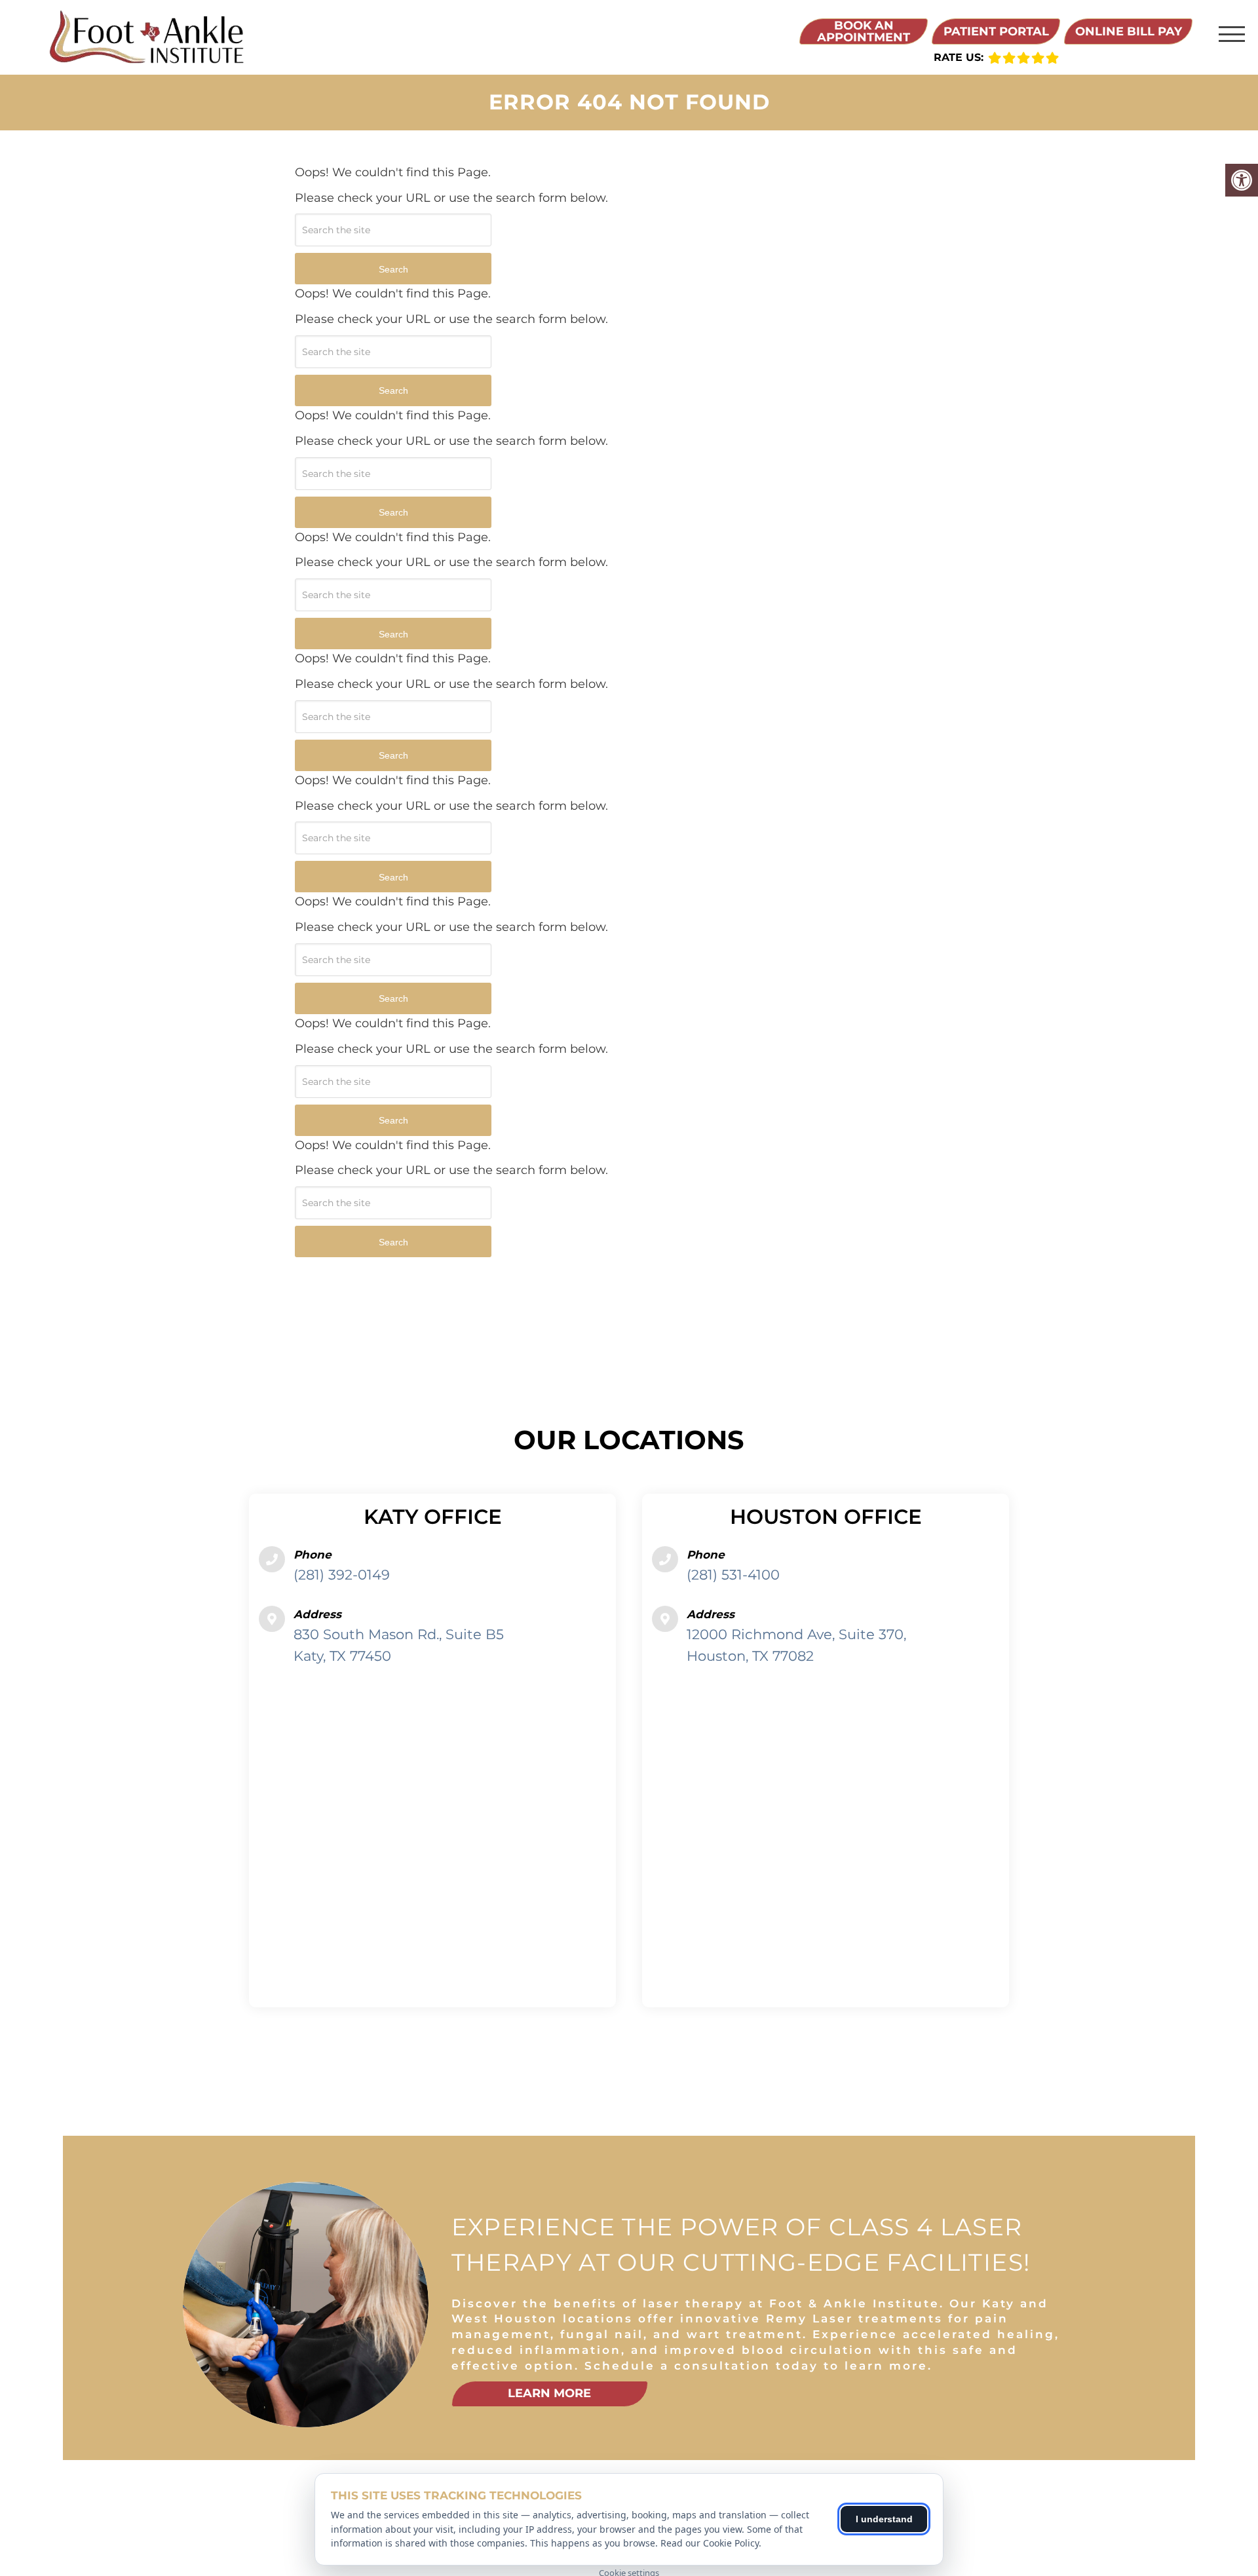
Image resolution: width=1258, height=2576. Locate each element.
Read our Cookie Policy (710, 2543)
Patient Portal (996, 31)
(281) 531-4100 (733, 1575)
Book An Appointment (864, 31)
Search (393, 269)
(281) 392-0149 (342, 1575)
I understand (884, 2519)
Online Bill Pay (1129, 31)
